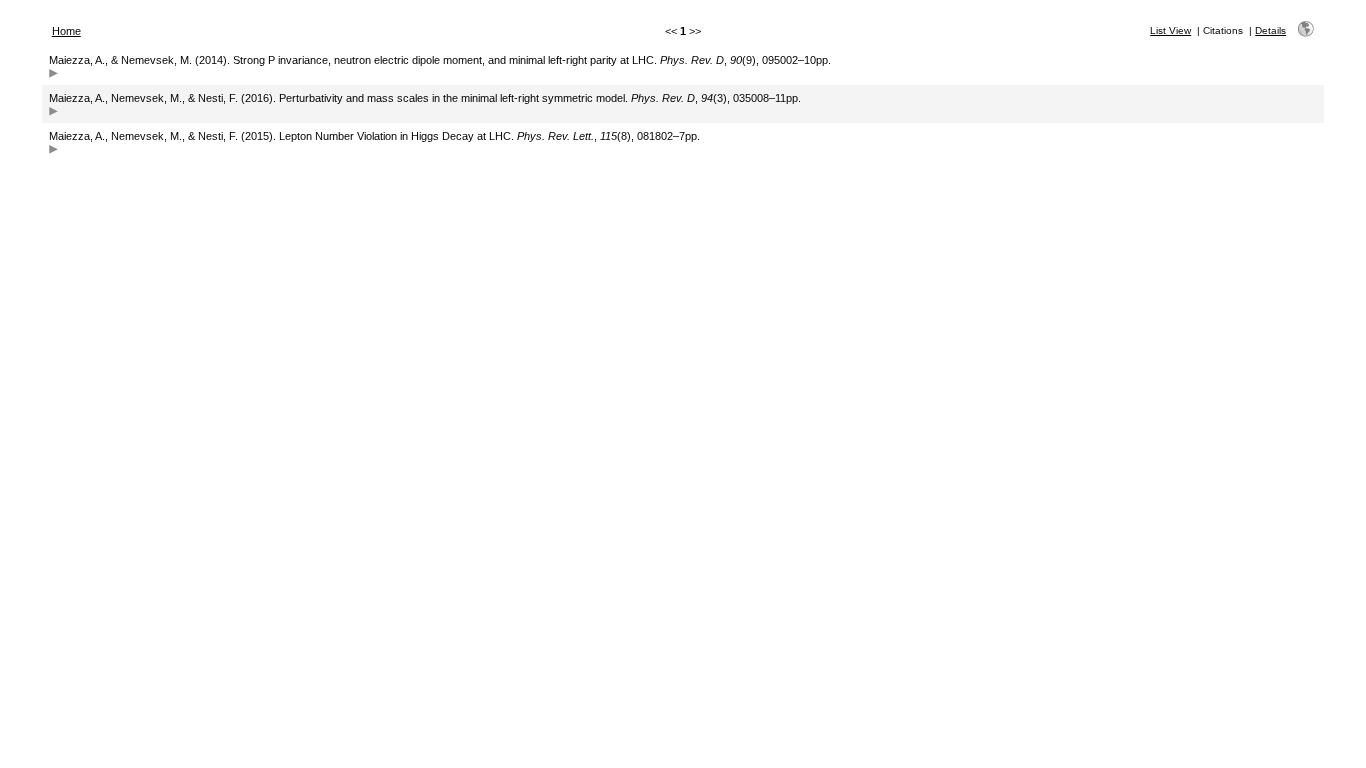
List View (1170, 30)
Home (66, 31)
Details (1270, 30)
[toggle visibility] (53, 75)
